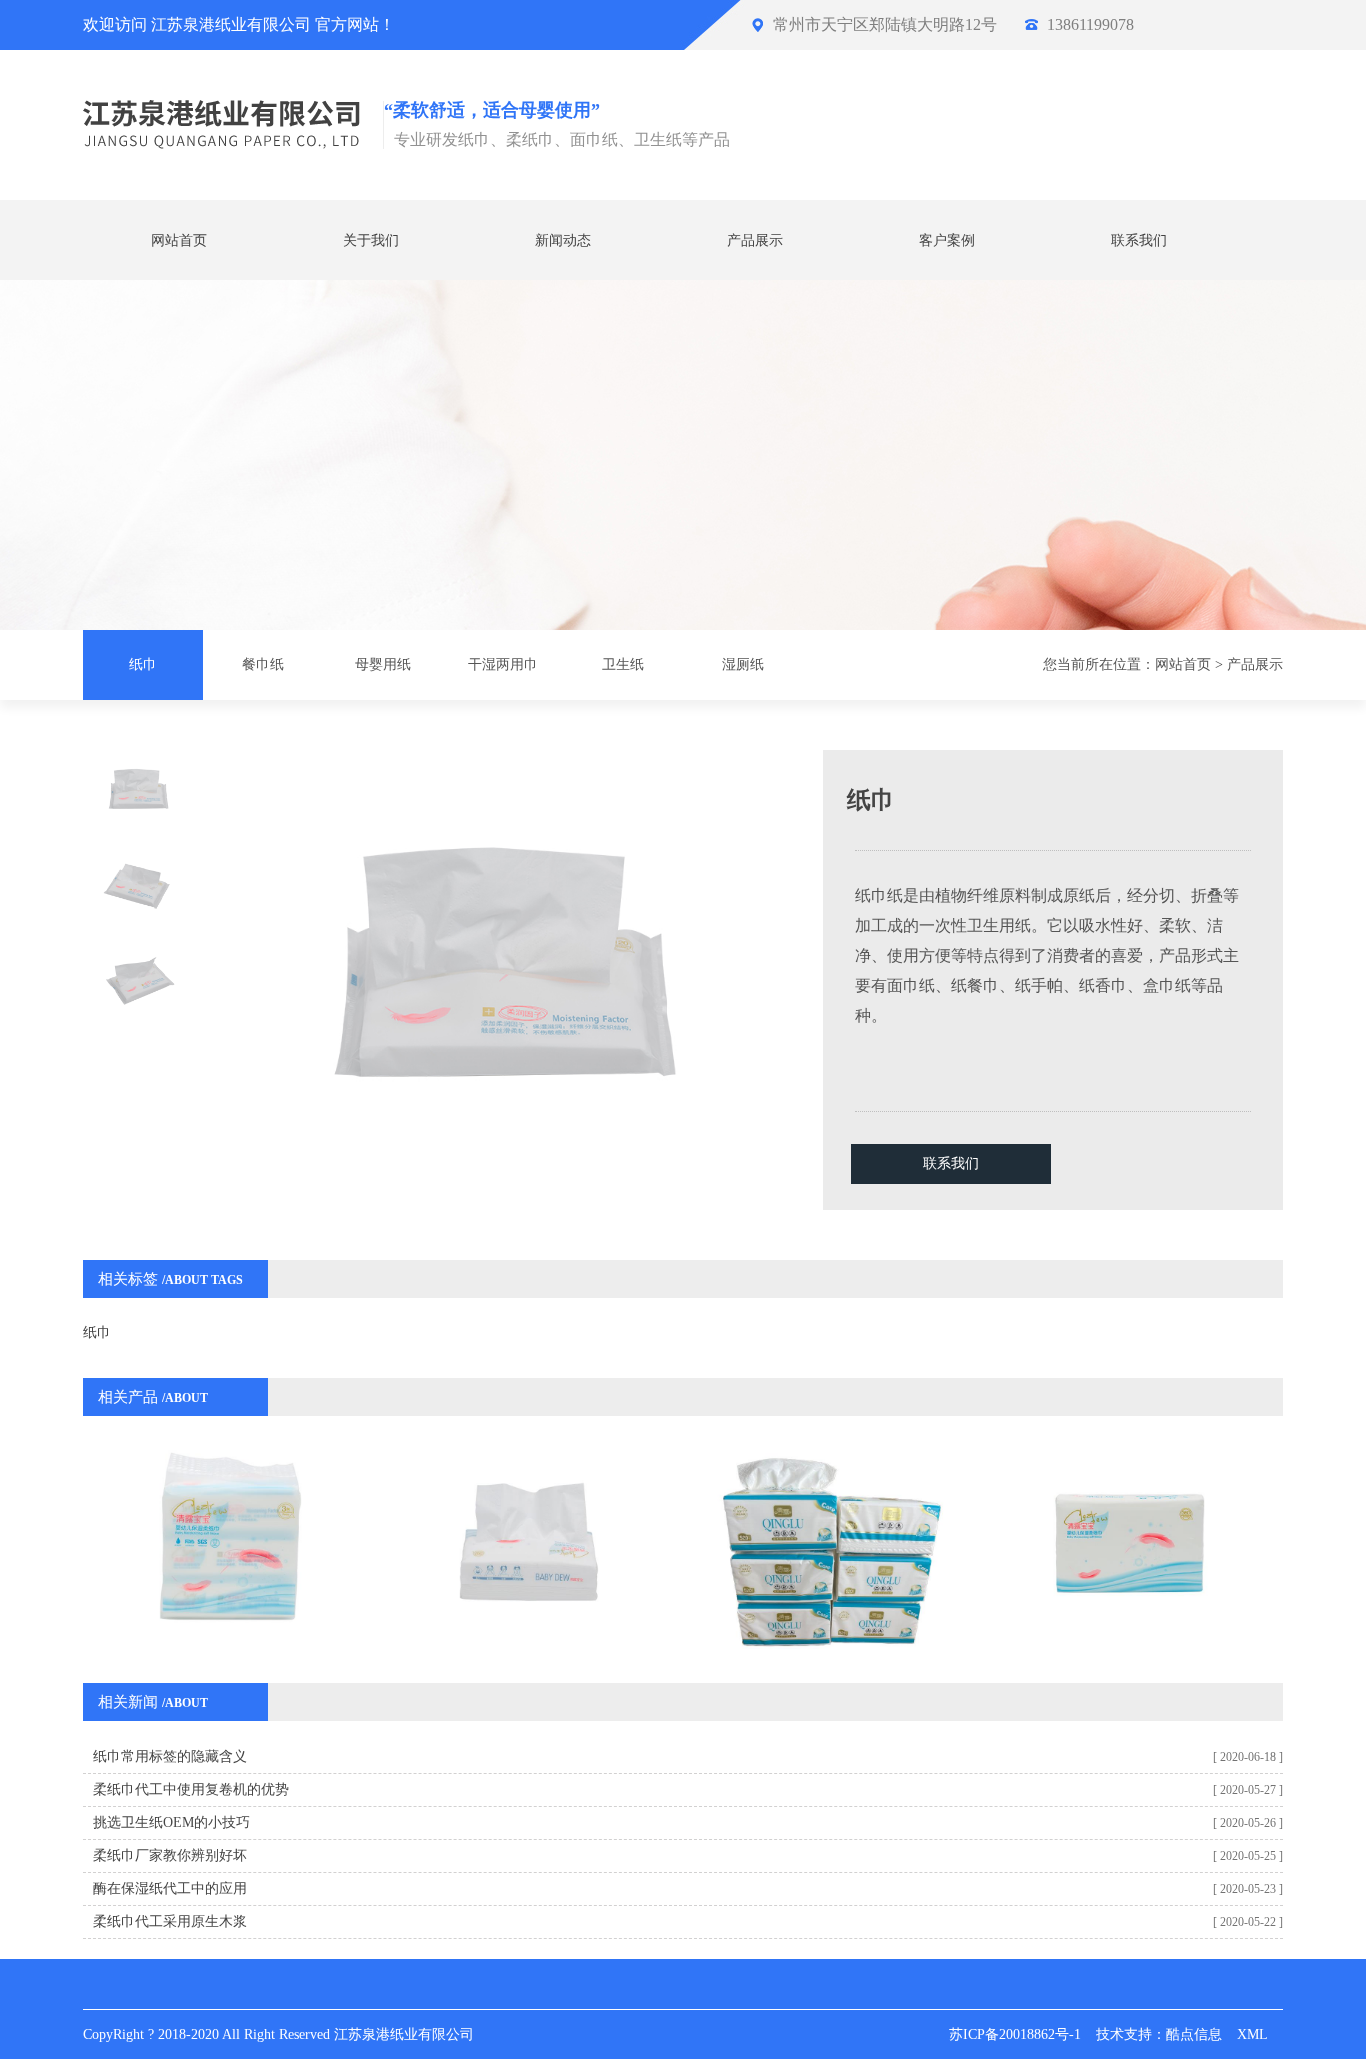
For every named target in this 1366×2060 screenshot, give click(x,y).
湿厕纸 (743, 664)
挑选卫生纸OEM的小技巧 (171, 1822)
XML (1252, 2034)
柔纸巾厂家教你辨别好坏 (170, 1855)
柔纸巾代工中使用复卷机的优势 (191, 1789)
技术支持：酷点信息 (1159, 2034)
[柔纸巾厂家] (230, 1547)
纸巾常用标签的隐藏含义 (170, 1756)
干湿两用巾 (503, 664)
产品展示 (755, 240)
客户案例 (947, 240)
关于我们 (371, 240)
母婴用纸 (383, 664)
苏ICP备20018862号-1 (1015, 2034)
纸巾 (143, 664)
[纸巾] (530, 1547)
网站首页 (179, 240)
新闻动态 (563, 240)
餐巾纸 (263, 664)
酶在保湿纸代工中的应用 (170, 1888)
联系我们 (1139, 240)
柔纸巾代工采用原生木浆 (170, 1921)
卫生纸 (623, 664)
